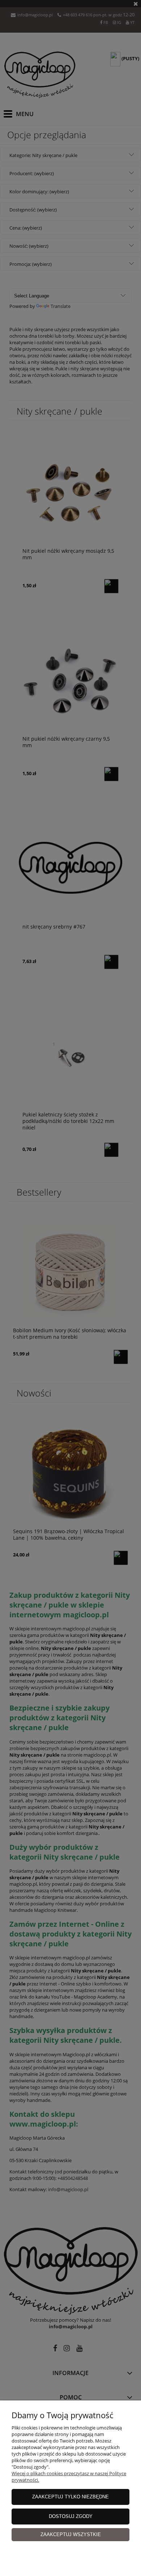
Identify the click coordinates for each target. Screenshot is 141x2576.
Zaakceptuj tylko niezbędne (70, 2497)
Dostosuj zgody (71, 2516)
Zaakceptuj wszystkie (71, 2534)
